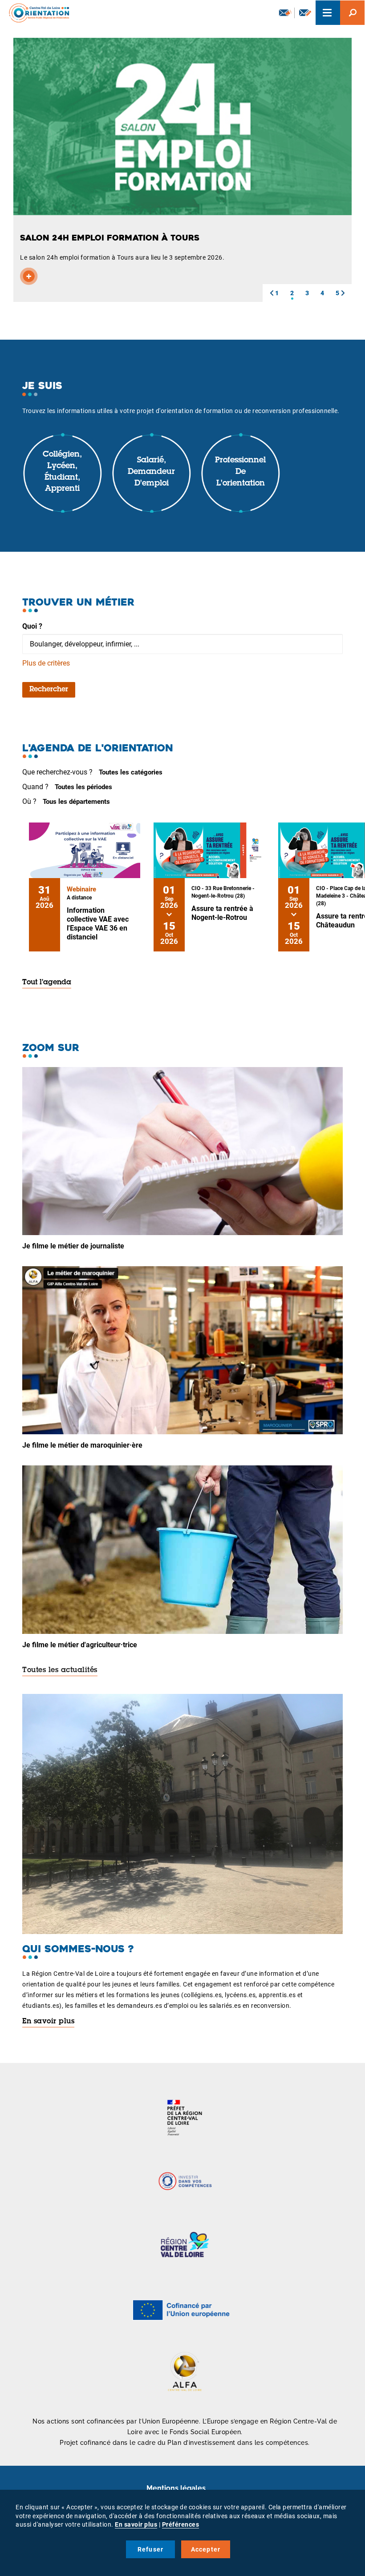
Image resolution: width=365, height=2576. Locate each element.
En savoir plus (48, 2022)
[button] (272, 293)
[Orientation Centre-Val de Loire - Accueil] (36, 13)
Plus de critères (46, 663)
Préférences (181, 2524)
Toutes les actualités (60, 1670)
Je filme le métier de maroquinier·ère (82, 1445)
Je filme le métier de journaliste (73, 1246)
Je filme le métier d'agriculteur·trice (80, 1645)
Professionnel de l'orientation (240, 472)
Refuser (150, 2549)
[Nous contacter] (305, 13)
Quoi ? (32, 626)
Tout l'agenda (47, 983)
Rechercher (49, 690)
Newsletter (284, 13)
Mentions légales (176, 2488)
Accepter (206, 2549)
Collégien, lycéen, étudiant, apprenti (62, 472)
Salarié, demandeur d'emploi (151, 472)
